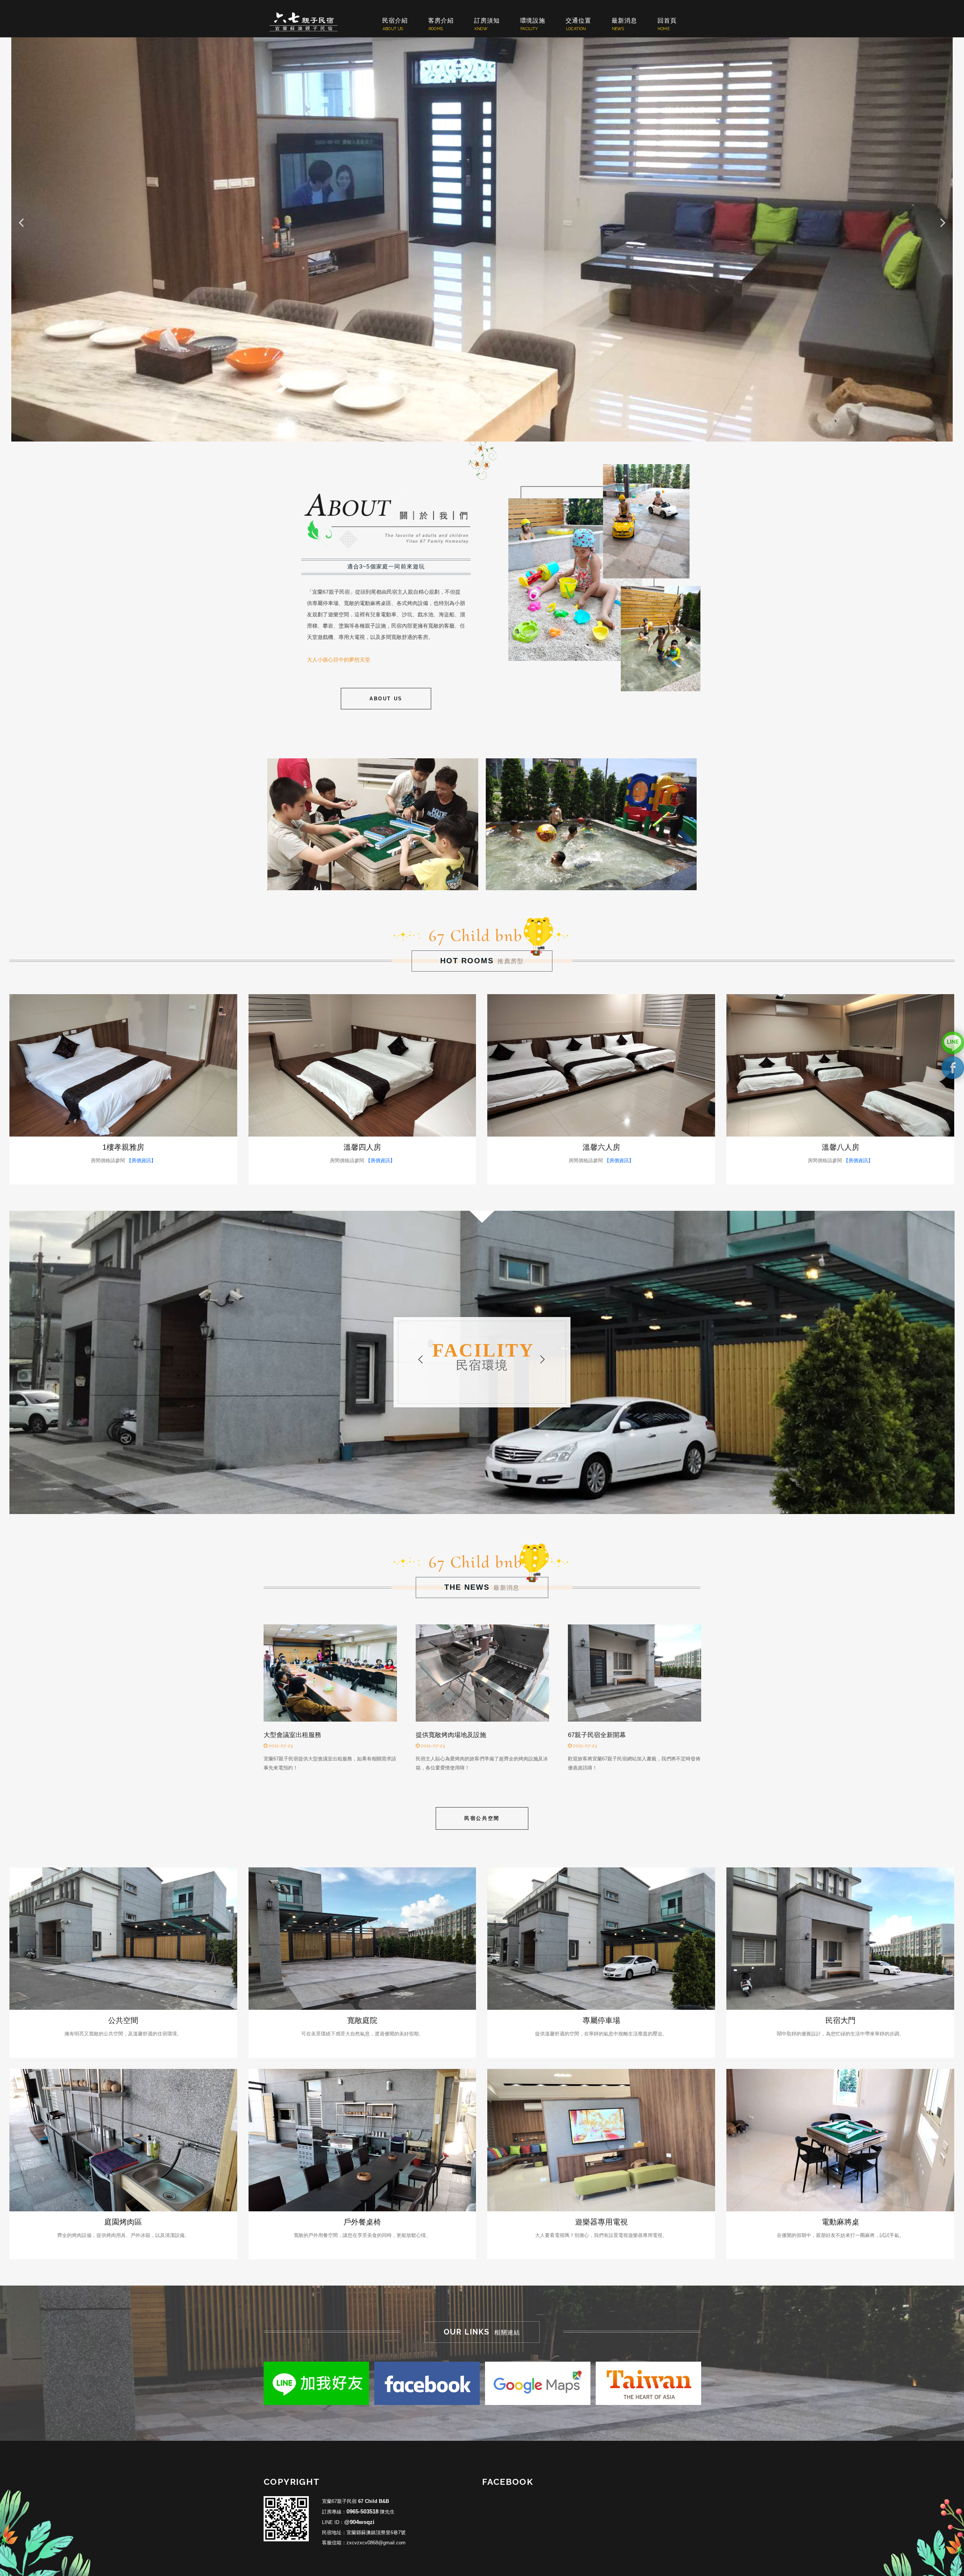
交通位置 (578, 21)
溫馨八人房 (840, 1147)
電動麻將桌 (840, 2222)
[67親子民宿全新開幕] (635, 1673)
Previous (421, 1360)
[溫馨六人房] (601, 1065)
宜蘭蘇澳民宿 (309, 22)
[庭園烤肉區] (123, 2140)
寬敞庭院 (362, 2020)
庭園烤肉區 (123, 2222)
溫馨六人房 (601, 1147)
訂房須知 (487, 21)
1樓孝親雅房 (123, 1147)
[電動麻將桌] (840, 2140)
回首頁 (667, 21)
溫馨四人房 (362, 1147)
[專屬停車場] (601, 1939)
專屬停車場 (601, 2020)
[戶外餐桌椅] (362, 2140)
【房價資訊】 (141, 1160)
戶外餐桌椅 (362, 2222)
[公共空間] (123, 1939)
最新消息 (624, 21)
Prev (21, 221)
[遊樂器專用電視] (601, 2140)
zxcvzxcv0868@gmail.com (376, 2543)
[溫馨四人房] (362, 1065)
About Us (386, 699)
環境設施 (533, 21)
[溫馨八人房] (840, 1065)
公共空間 (123, 2020)
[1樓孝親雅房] (123, 1065)
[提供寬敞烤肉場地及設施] (482, 1673)
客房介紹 (441, 21)
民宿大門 (840, 2020)
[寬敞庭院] (362, 1939)
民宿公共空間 (482, 1818)
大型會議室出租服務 (292, 1735)
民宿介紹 (395, 21)
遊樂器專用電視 (601, 2222)
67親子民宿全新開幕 (597, 1735)
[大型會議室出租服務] (330, 1673)
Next (943, 221)
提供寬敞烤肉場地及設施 (451, 1735)
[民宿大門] (840, 1939)
